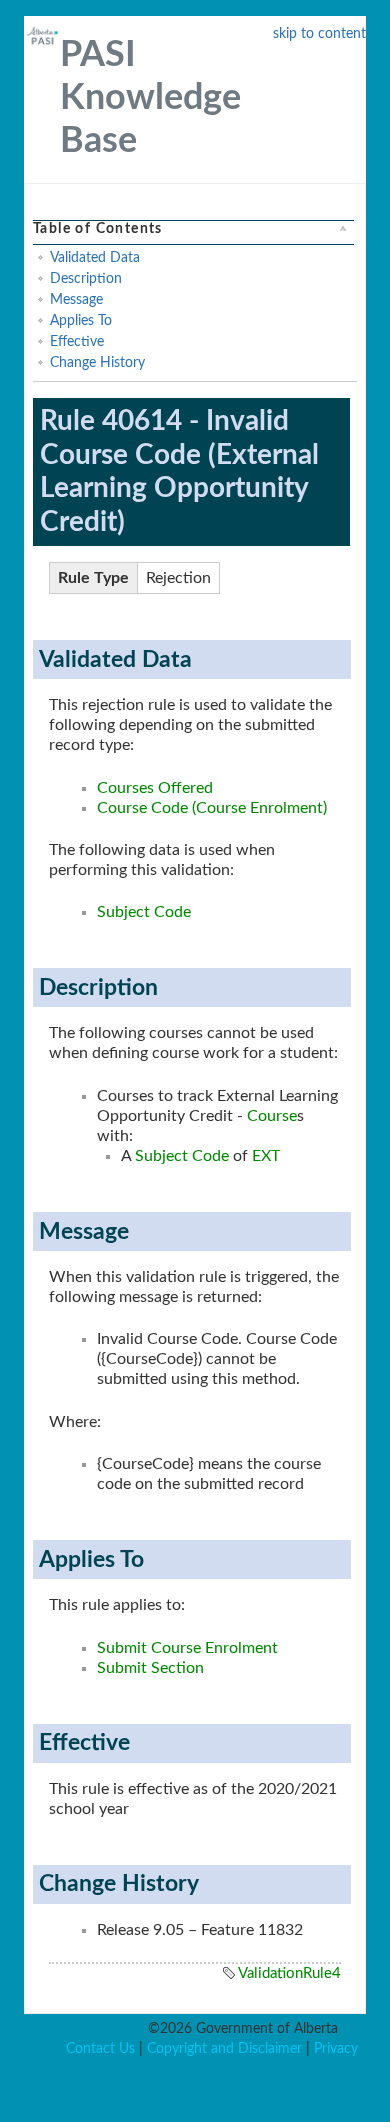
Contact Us (100, 2049)
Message (76, 300)
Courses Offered (155, 788)
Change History (97, 363)
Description (86, 279)
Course (272, 1116)
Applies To (81, 321)
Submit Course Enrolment (187, 1648)
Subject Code (144, 912)
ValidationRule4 (289, 1973)
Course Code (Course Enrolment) (212, 808)
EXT (266, 1156)
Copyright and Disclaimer (224, 2049)
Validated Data (95, 258)
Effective (77, 342)
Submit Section (150, 1668)
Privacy (336, 2049)
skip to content (319, 34)
